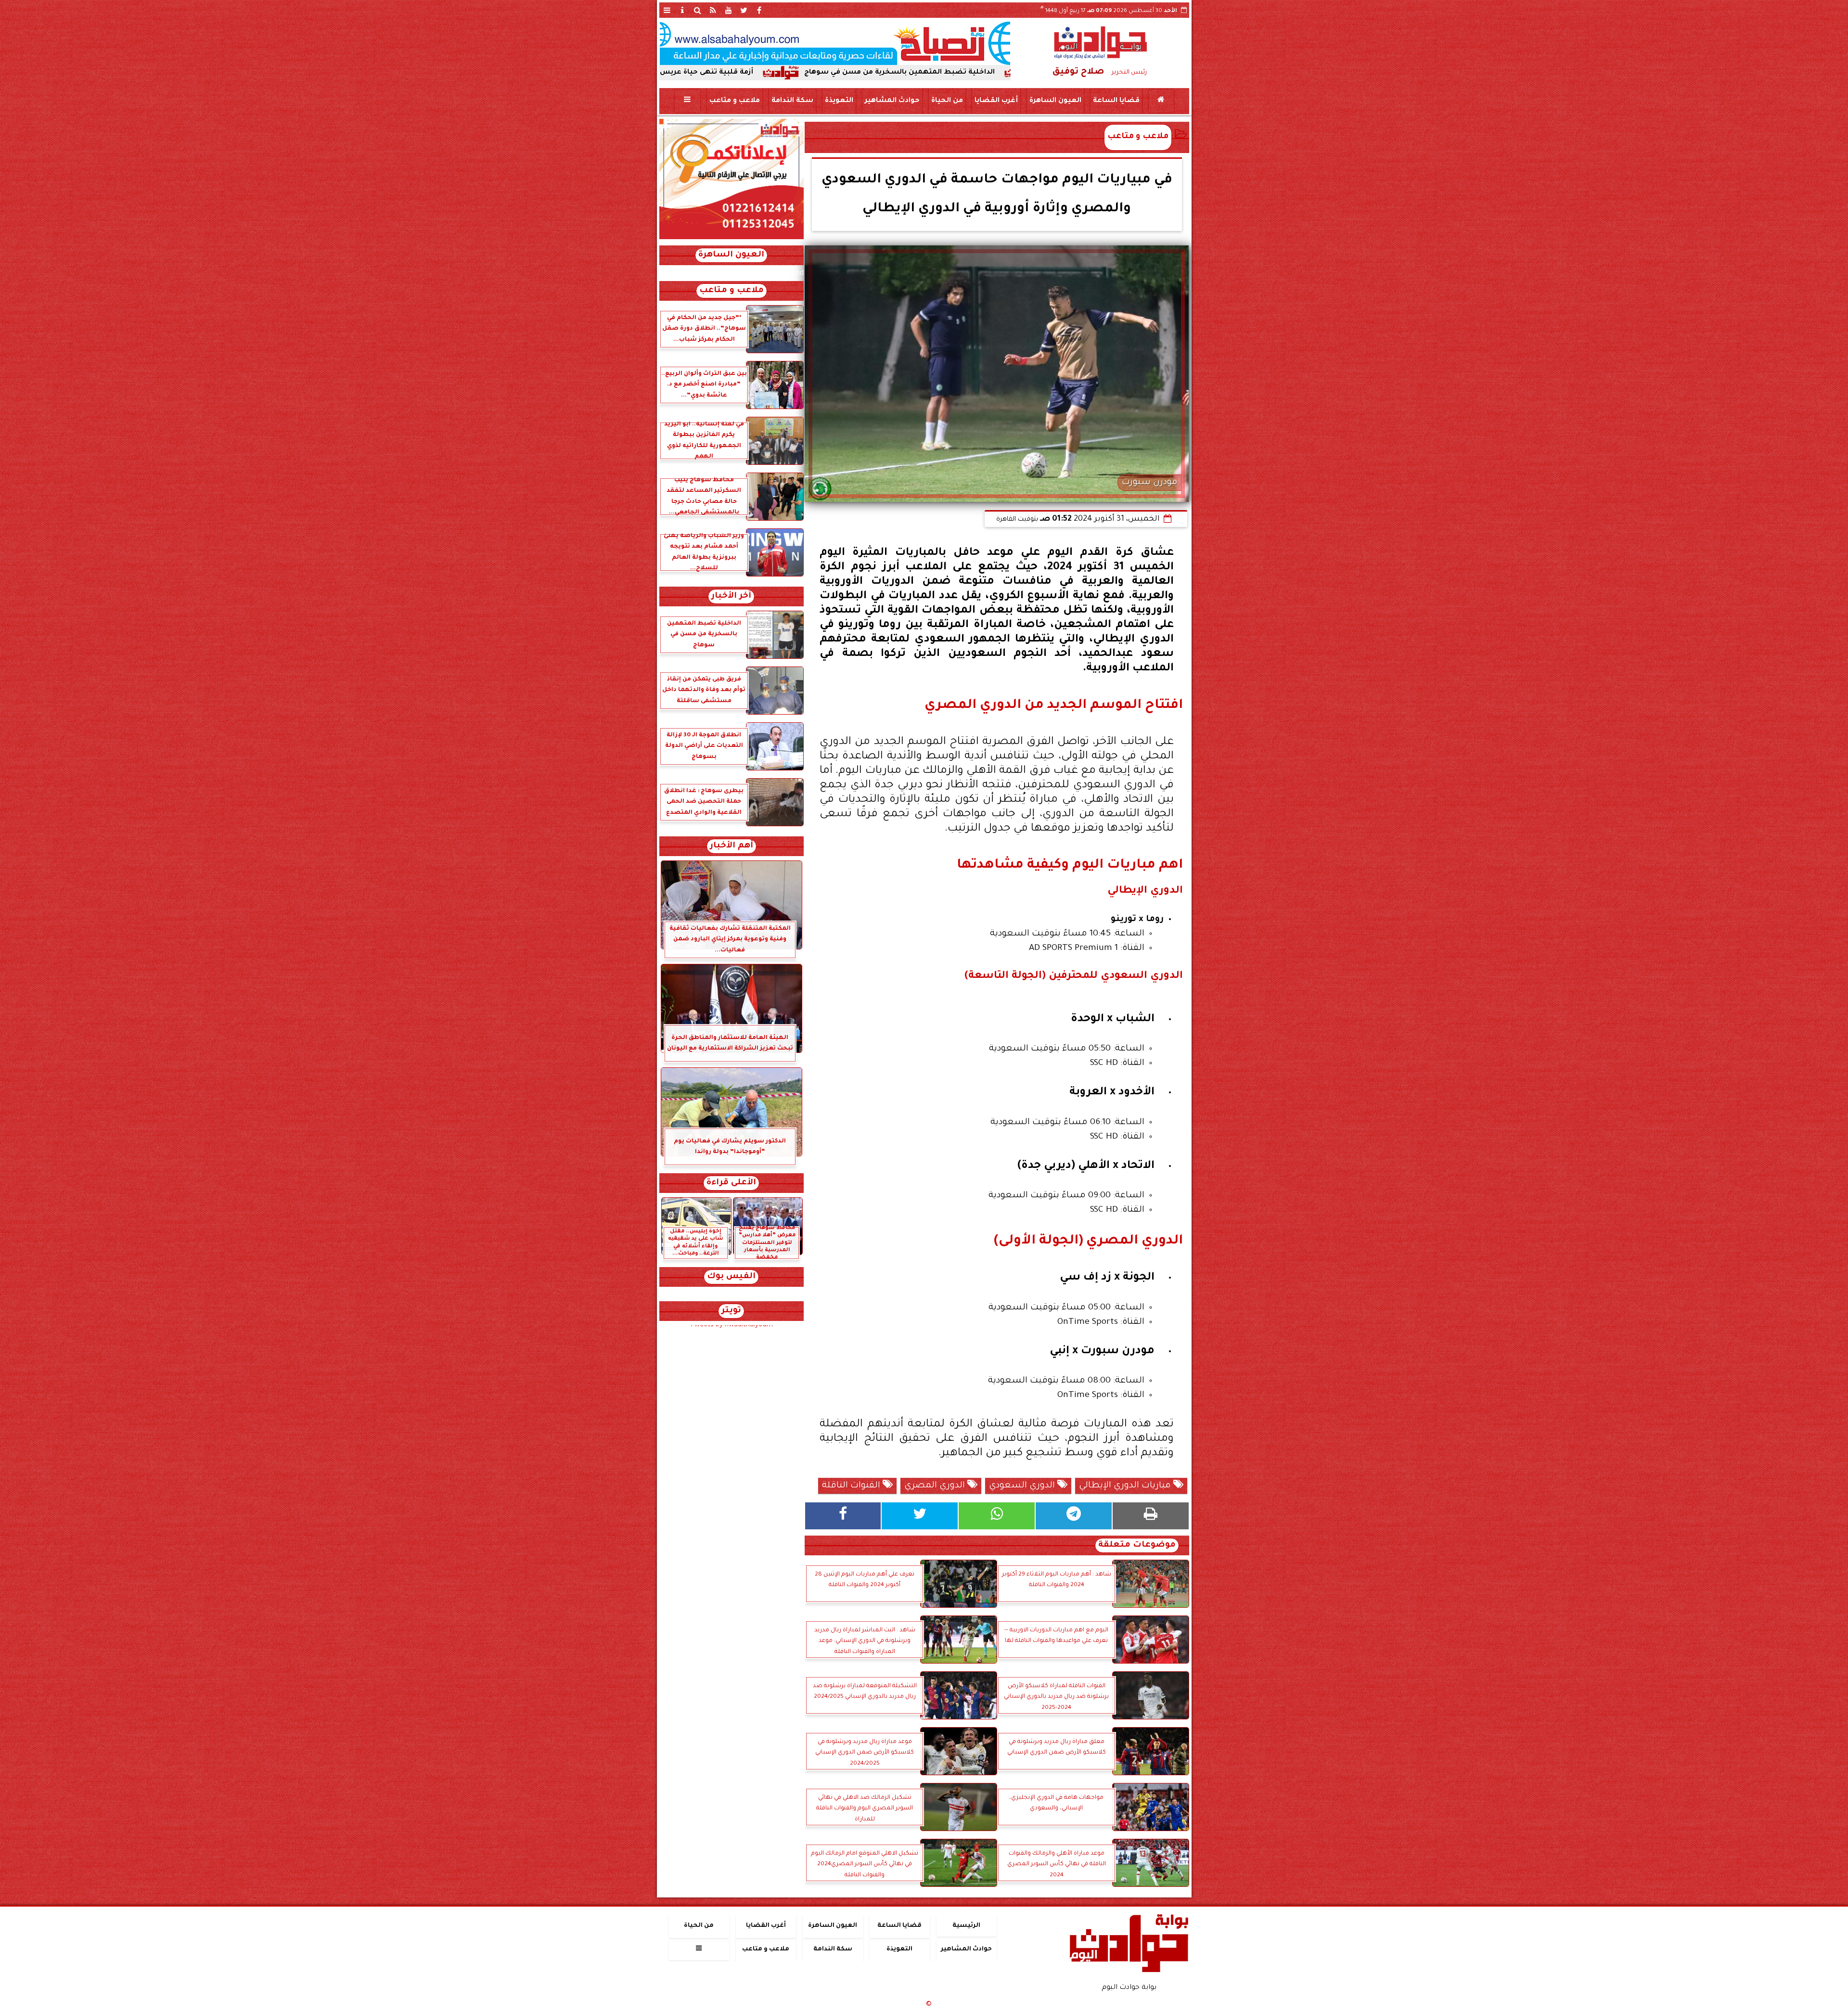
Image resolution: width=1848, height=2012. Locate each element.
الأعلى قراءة (731, 1183)
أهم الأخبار (731, 846)
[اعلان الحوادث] (731, 238)
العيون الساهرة (1055, 101)
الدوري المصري (936, 1486)
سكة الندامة (792, 101)
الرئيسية (966, 1926)
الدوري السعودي (1023, 1486)
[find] (698, 10)
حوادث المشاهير (892, 101)
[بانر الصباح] (835, 43)
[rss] (713, 10)
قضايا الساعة (1116, 101)
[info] (682, 10)
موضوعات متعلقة (1137, 1545)
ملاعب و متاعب (734, 101)
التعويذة (839, 101)
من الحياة (947, 101)
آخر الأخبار (731, 596)
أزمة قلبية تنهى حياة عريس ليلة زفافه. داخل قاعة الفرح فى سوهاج (810, 73)
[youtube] (729, 10)
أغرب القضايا (996, 101)
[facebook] (759, 10)
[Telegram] (1074, 1516)
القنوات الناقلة (852, 1486)
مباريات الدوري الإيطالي (1126, 1486)
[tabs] (667, 10)
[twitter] (744, 10)
